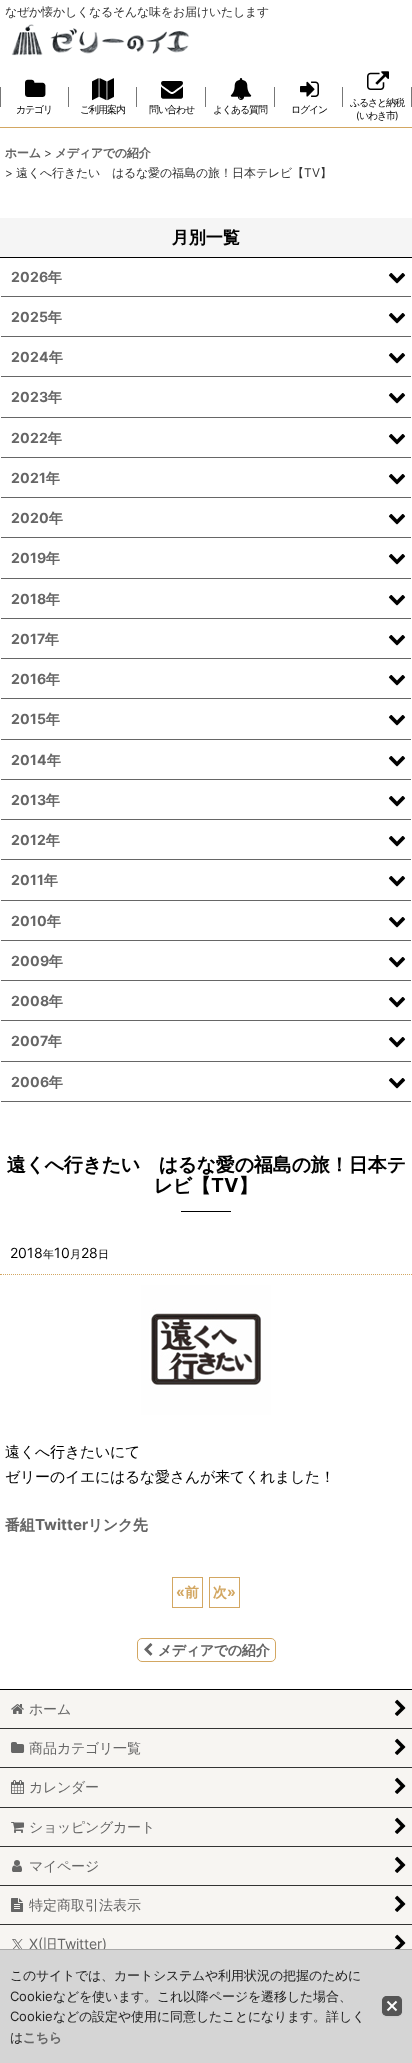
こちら (42, 2037)
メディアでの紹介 (214, 1649)
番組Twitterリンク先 (76, 1524)
